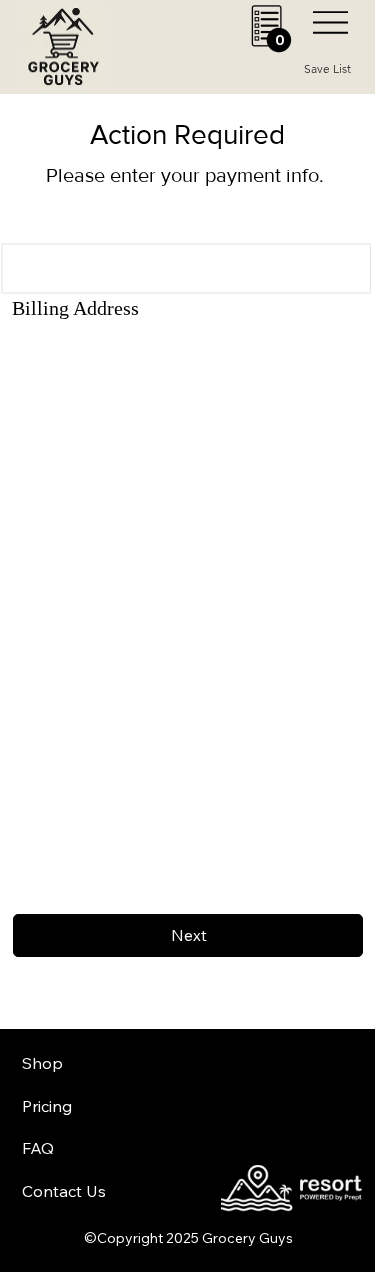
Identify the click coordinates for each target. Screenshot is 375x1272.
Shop (42, 1063)
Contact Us (64, 1191)
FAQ (38, 1148)
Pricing (47, 1106)
